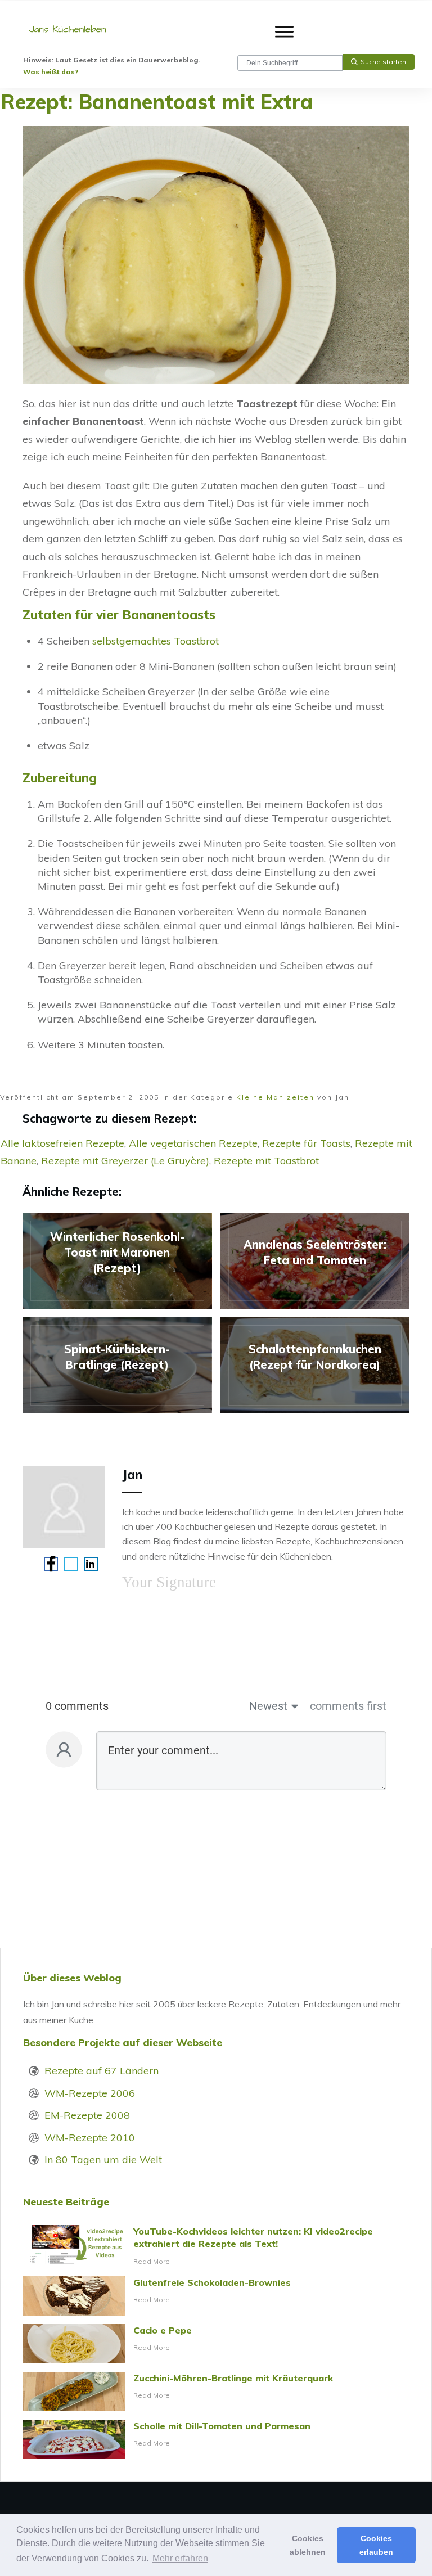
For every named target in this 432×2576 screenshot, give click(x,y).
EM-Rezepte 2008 (87, 2115)
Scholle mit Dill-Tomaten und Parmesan (216, 2439)
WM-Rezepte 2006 (90, 2093)
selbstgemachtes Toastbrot (156, 641)
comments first (348, 1706)
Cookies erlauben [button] (376, 2545)
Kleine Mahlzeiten (275, 1097)
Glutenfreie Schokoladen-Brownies (216, 2296)
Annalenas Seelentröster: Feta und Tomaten (315, 1261)
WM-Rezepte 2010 (90, 2138)
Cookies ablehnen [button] (308, 2545)
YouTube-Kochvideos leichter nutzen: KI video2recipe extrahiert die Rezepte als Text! (216, 2246)
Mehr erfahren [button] (180, 2558)
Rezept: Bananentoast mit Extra (157, 102)
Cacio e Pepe (216, 2344)
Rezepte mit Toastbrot (266, 1161)
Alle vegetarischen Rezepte (193, 1143)
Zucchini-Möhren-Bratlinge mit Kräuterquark (216, 2392)
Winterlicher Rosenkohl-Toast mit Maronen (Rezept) (117, 1261)
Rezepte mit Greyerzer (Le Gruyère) (125, 1161)
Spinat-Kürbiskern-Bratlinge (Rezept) (117, 1365)
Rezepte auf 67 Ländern (102, 2071)
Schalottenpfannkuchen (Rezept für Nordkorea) (315, 1365)
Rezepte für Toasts (306, 1143)
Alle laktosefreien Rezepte (62, 1143)
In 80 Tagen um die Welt (103, 2160)
